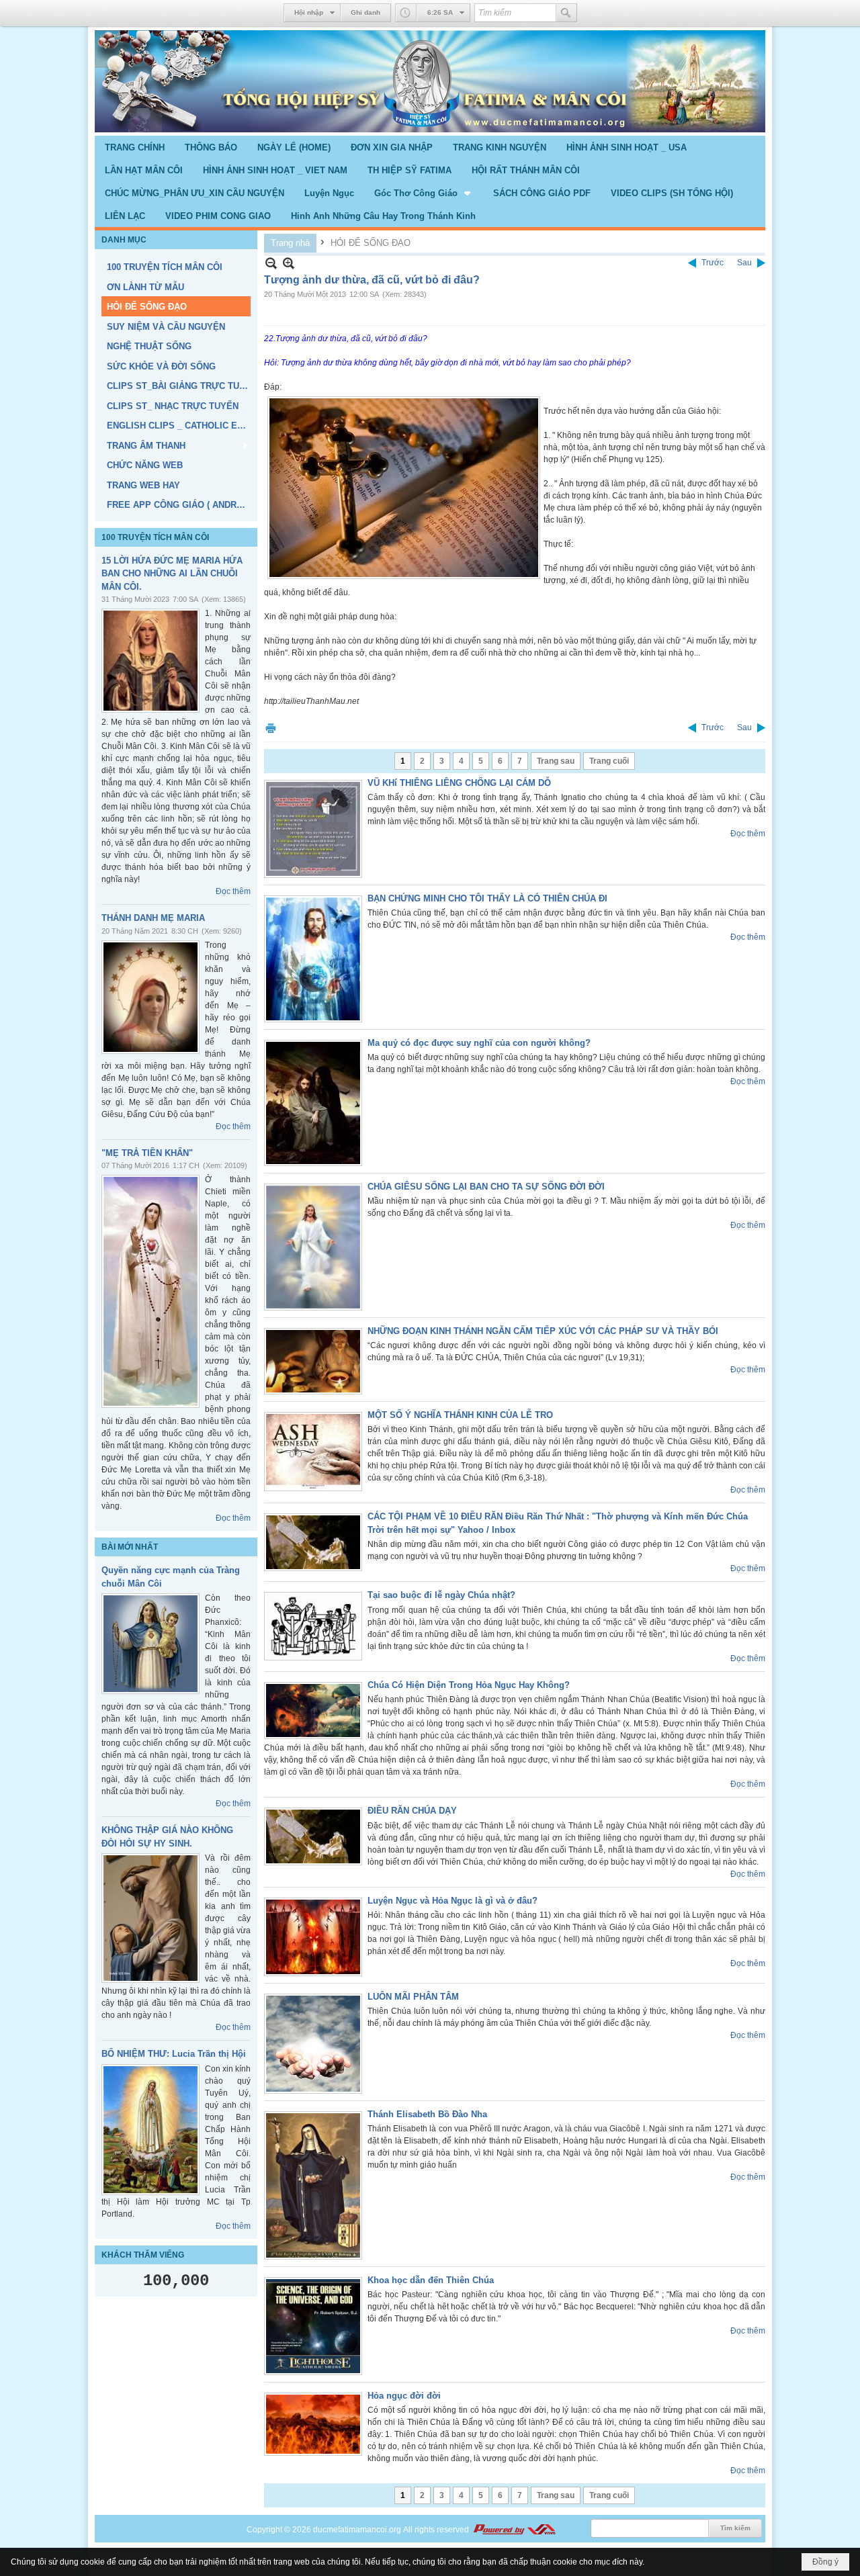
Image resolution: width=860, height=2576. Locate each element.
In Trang (271, 728)
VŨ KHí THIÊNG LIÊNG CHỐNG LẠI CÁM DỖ (459, 783)
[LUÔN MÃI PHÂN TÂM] (313, 2044)
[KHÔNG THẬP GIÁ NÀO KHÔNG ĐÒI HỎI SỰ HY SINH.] (150, 1918)
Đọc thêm (233, 891)
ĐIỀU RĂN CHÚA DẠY (412, 1811)
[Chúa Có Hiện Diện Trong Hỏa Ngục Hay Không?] (313, 1711)
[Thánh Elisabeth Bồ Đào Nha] (313, 2185)
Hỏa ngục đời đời (404, 2396)
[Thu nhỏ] (271, 263)
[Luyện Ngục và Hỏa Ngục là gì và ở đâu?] (313, 1937)
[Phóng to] (289, 263)
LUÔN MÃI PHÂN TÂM (413, 1997)
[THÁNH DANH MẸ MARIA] (150, 997)
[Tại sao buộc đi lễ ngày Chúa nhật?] (313, 1626)
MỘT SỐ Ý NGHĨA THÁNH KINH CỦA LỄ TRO (460, 1415)
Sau (744, 263)
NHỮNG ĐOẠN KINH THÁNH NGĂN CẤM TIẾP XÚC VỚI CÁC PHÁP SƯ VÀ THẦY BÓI (543, 1331)
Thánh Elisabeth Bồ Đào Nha (427, 2114)
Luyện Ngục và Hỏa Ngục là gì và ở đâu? (453, 1901)
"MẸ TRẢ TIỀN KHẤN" (147, 1153)
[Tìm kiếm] (566, 13)
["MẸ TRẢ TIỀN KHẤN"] (150, 1291)
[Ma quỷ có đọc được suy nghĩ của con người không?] (313, 1103)
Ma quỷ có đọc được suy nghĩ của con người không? (479, 1043)
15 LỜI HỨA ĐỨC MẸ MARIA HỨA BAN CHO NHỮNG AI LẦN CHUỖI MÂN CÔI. (172, 574)
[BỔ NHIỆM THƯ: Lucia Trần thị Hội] (150, 2130)
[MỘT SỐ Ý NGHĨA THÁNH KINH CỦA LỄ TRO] (313, 1452)
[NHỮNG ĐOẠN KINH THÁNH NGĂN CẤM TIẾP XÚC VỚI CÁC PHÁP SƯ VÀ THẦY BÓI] (313, 1361)
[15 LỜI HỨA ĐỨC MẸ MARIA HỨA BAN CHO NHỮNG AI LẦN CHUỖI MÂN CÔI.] (150, 661)
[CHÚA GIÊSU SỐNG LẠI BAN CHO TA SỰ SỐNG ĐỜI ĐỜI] (313, 1247)
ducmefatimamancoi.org (357, 2530)
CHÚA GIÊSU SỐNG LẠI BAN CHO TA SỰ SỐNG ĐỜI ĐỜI (486, 1187)
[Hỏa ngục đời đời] (313, 2424)
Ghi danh (365, 12)
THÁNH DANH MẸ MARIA (153, 918)
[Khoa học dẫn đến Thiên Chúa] (313, 2326)
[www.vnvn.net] (514, 2530)
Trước (713, 263)
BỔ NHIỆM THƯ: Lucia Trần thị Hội (174, 2054)
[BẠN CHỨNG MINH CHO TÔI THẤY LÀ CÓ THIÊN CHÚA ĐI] (313, 959)
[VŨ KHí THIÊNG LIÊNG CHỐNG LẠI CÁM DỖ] (313, 829)
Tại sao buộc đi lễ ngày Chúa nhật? (441, 1595)
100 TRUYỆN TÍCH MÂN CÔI (155, 537)
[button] (424, 193)
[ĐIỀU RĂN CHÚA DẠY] (313, 1836)
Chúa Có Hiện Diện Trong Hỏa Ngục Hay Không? (469, 1685)
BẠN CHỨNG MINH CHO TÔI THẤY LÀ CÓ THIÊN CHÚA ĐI (487, 898)
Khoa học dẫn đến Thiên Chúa (431, 2280)
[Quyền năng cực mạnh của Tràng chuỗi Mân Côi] (150, 1644)
